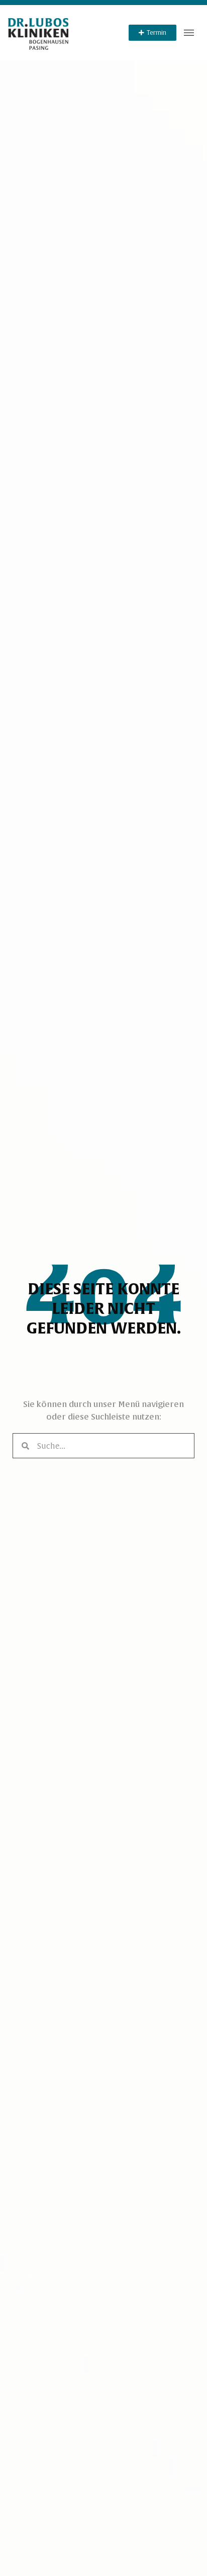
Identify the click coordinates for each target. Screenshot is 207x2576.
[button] (189, 33)
